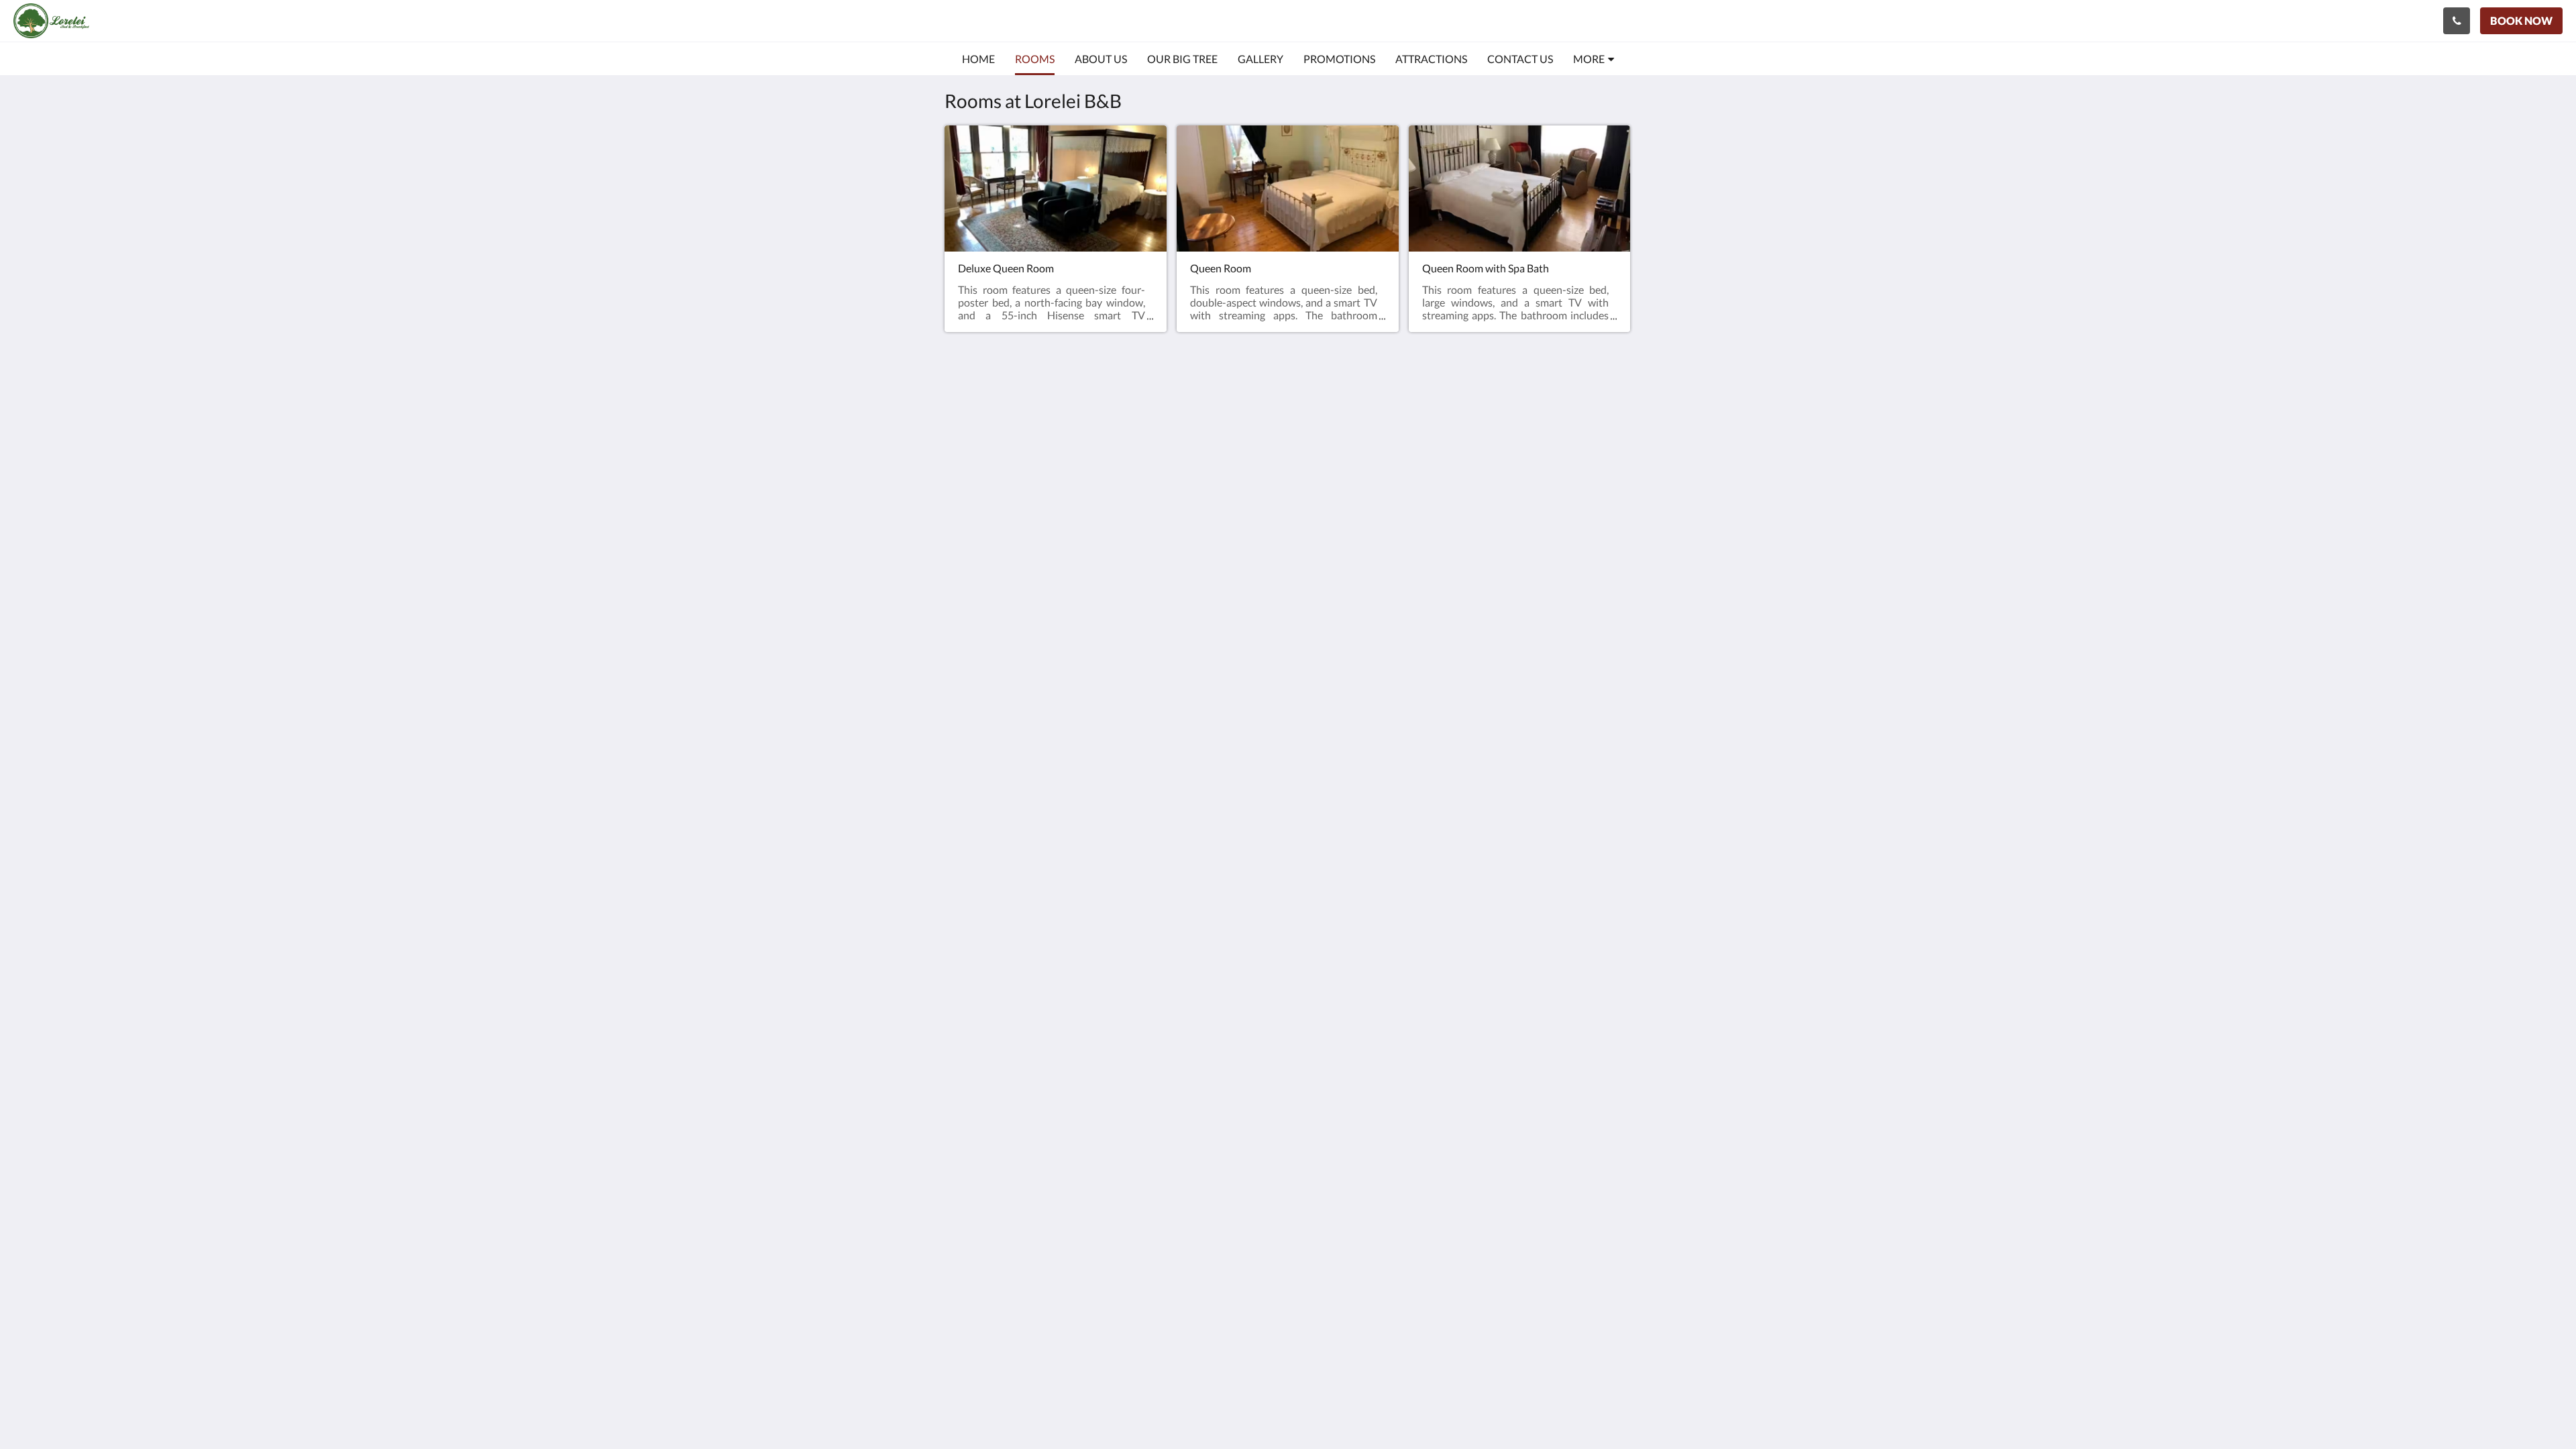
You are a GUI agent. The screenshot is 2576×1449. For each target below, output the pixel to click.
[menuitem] (978, 59)
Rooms (1428, 429)
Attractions (1438, 475)
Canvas (1614, 532)
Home (1426, 418)
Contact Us (1438, 486)
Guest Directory (1449, 497)
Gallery (1428, 452)
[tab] (1463, 395)
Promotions (1439, 463)
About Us (1434, 440)
